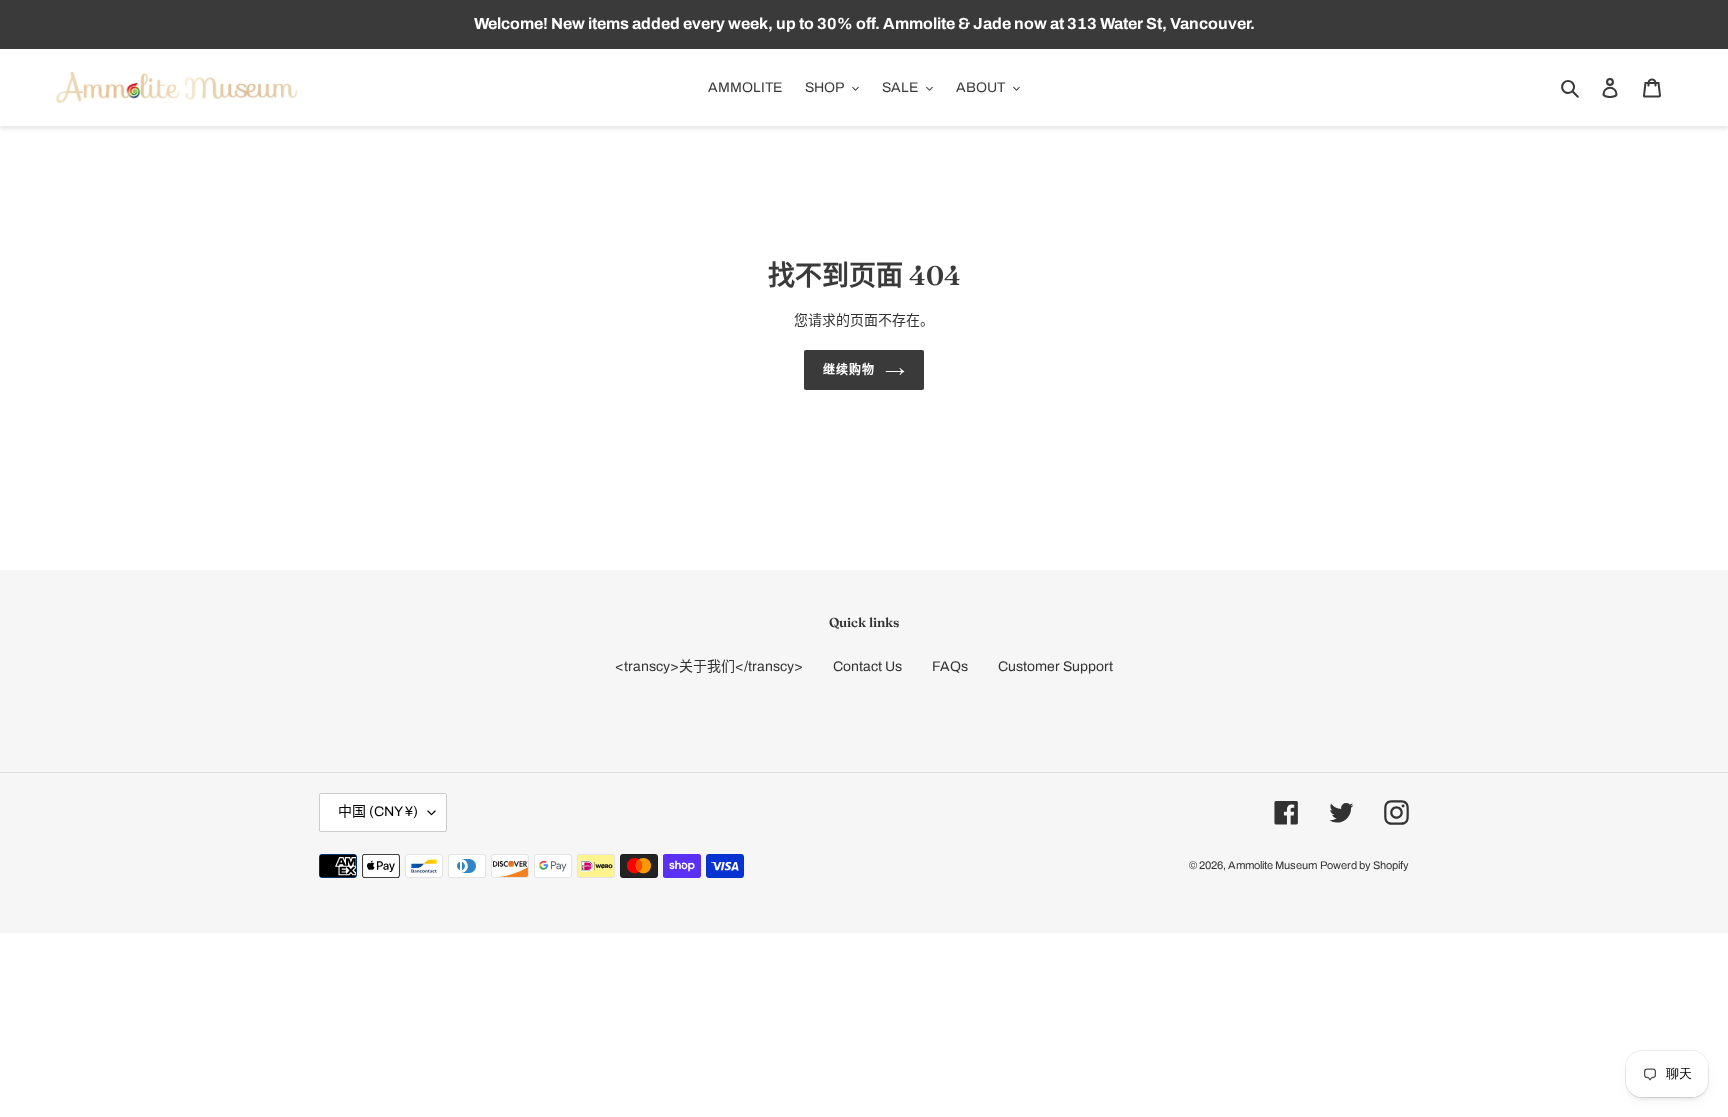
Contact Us (867, 666)
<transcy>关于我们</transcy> (709, 666)
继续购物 (849, 369)
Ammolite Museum (1272, 865)
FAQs (950, 666)
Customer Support (1055, 666)
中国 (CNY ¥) (378, 811)
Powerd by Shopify (1364, 865)
